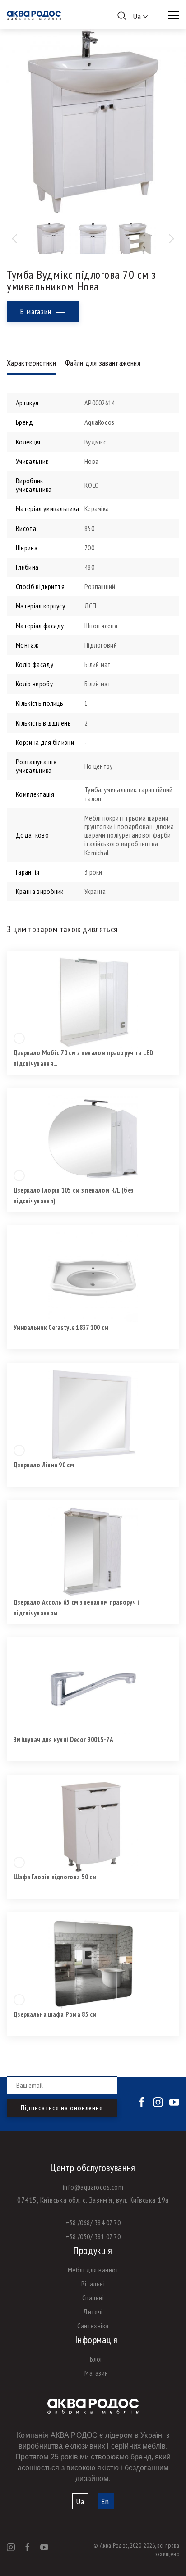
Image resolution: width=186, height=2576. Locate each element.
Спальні (93, 2298)
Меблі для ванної (93, 2270)
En (105, 2501)
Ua (80, 2501)
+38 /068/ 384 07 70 (93, 2222)
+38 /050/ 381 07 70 (93, 2236)
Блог (96, 2359)
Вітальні (93, 2284)
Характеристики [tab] (31, 363)
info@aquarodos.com (93, 2187)
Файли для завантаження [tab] (103, 363)
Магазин (96, 2373)
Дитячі (93, 2312)
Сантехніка (93, 2326)
